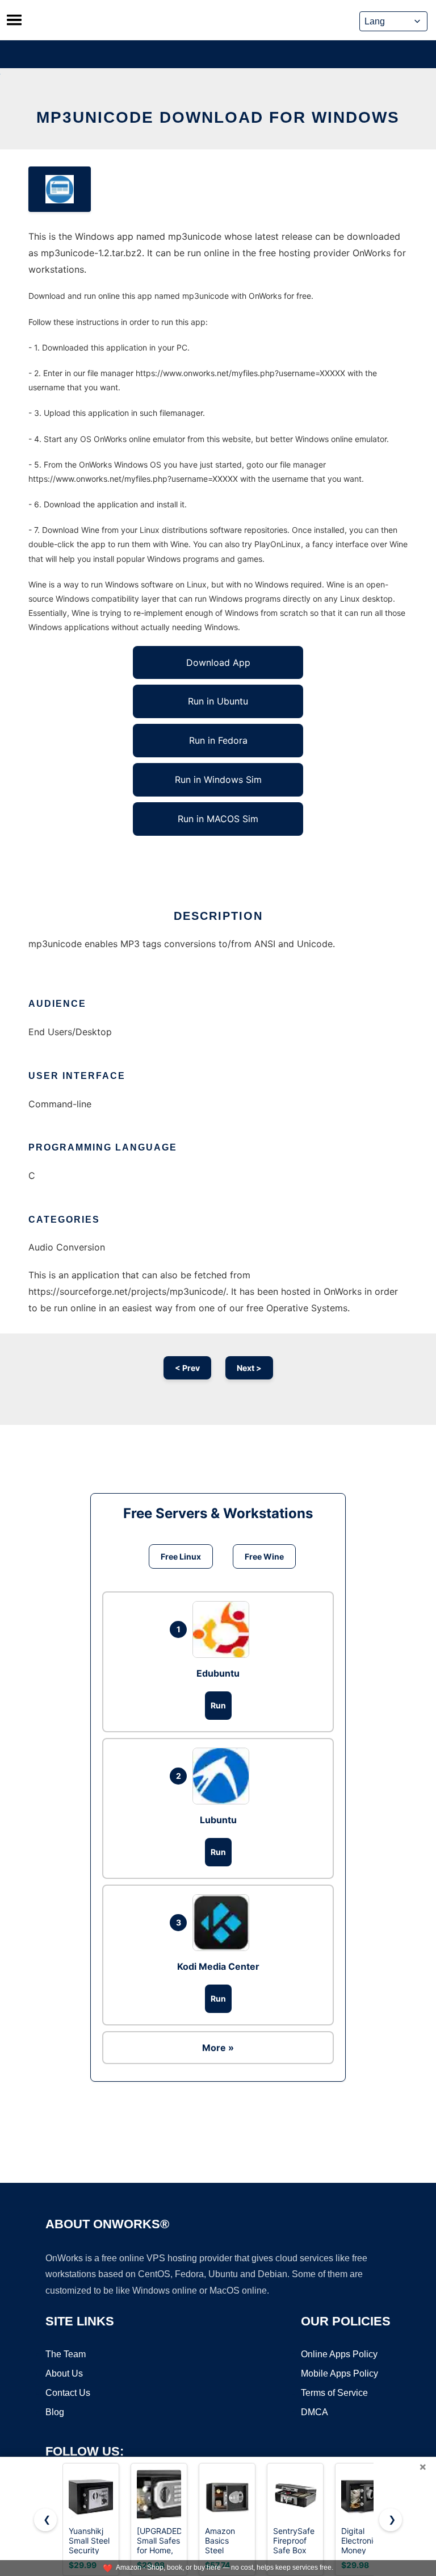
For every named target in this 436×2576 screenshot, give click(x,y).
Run (218, 1705)
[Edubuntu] (224, 1629)
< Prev (187, 1368)
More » (218, 2048)
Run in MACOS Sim (218, 819)
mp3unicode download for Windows (218, 117)
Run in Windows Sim (218, 780)
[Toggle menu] (14, 20)
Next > (249, 1368)
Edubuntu (218, 1673)
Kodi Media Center (218, 1966)
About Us (64, 2373)
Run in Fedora (218, 740)
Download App (218, 662)
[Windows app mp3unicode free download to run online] (60, 189)
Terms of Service (334, 2393)
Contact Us (68, 2393)
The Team (66, 2354)
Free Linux (181, 1556)
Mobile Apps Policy (339, 2373)
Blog (55, 2412)
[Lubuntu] (224, 1776)
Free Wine (264, 1556)
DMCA (315, 2412)
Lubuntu (218, 1820)
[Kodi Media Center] (224, 1923)
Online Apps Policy (339, 2354)
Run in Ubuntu (218, 701)
